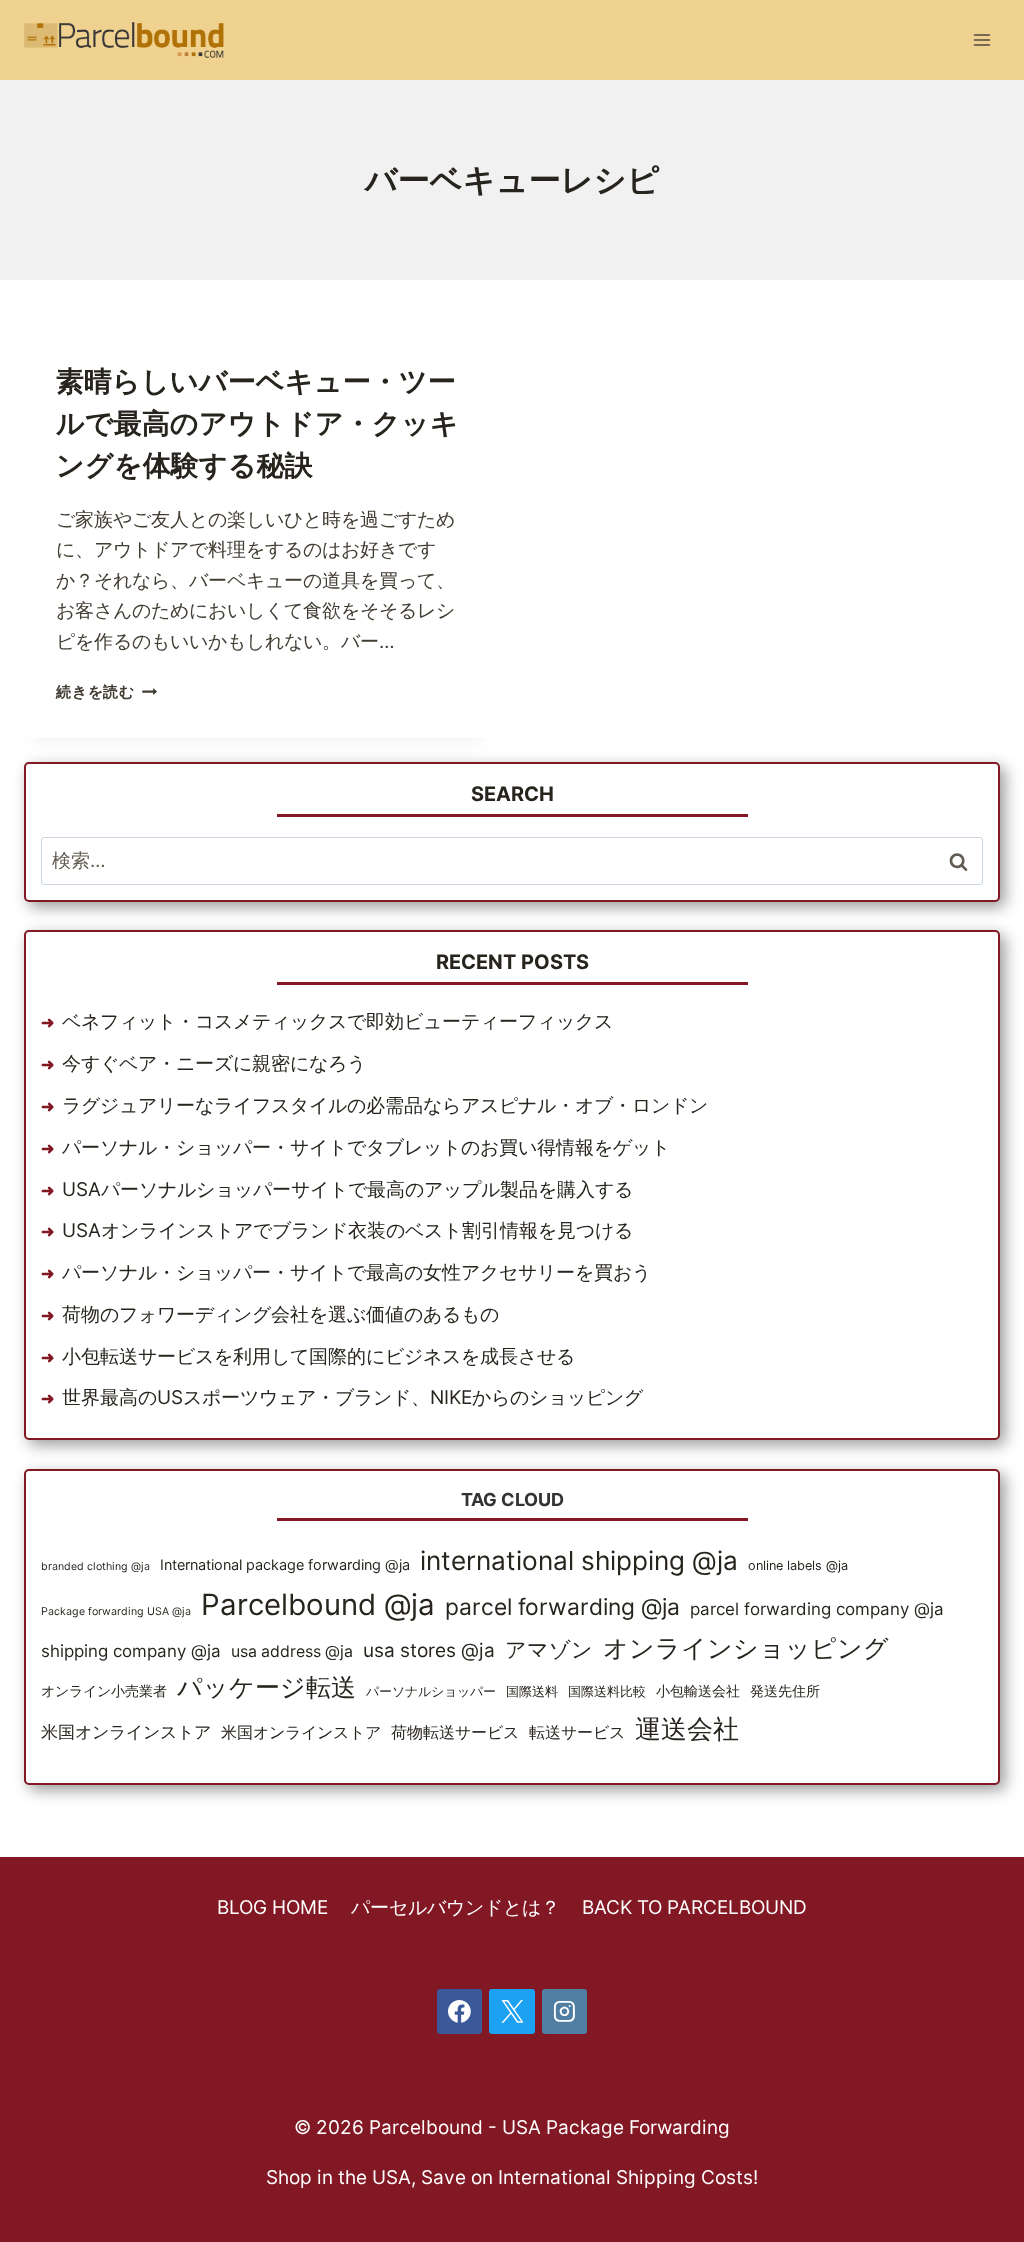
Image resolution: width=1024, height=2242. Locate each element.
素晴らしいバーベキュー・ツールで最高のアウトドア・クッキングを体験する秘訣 (257, 423)
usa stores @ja (429, 1650)
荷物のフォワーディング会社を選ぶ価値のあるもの (280, 1314)
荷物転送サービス (455, 1732)
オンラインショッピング (746, 1648)
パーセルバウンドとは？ (455, 1907)
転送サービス (577, 1732)
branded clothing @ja (95, 1566)
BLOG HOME (272, 1907)
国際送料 (532, 1691)
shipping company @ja (131, 1651)
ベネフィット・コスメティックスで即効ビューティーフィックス (337, 1021)
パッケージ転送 (266, 1687)
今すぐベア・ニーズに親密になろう (214, 1063)
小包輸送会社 (698, 1690)
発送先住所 (785, 1690)
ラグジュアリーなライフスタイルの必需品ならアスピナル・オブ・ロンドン (385, 1105)
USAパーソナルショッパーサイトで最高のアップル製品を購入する (347, 1189)
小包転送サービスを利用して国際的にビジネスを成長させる (318, 1356)
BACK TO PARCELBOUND (694, 1907)
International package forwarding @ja (285, 1564)
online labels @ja (798, 1565)
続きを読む (107, 691)
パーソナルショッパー (431, 1691)
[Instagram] (565, 2012)
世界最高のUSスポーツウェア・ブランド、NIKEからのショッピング (352, 1397)
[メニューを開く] (981, 39)
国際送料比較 (607, 1691)
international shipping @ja (579, 1560)
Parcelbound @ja (318, 1604)
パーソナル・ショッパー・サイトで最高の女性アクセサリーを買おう (356, 1272)
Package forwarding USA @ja (116, 1611)
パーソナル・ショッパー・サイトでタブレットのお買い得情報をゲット (366, 1147)
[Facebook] (460, 2012)
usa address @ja (292, 1651)
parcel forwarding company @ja (817, 1609)
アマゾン (549, 1649)
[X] (512, 2012)
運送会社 (687, 1728)
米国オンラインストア (126, 1732)
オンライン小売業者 (104, 1690)
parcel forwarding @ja (562, 1607)
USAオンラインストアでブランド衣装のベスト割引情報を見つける (347, 1230)
